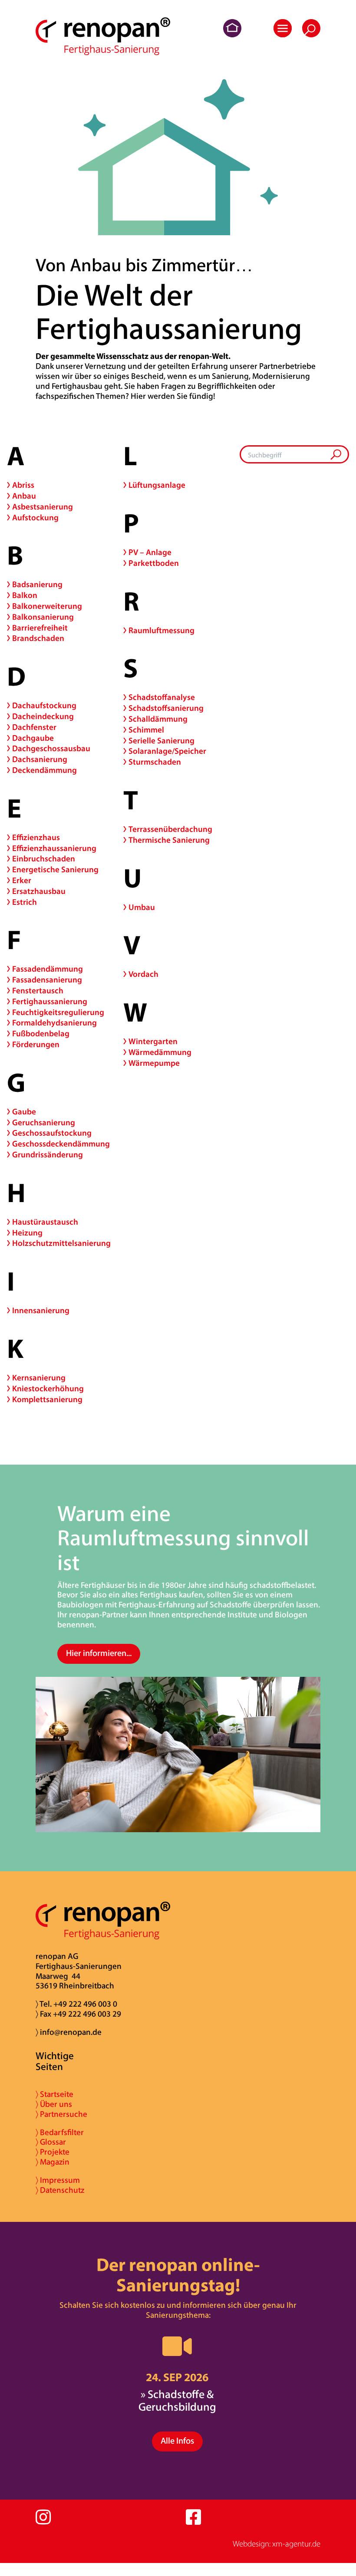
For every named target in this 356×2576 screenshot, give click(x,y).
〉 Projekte (53, 2153)
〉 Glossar (51, 2143)
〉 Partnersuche (61, 2115)
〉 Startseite (54, 2095)
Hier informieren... (99, 1654)
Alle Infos (177, 2441)
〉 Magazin (53, 2163)
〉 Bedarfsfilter (60, 2133)
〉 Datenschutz (60, 2191)
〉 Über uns (54, 2105)
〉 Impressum (58, 2181)
